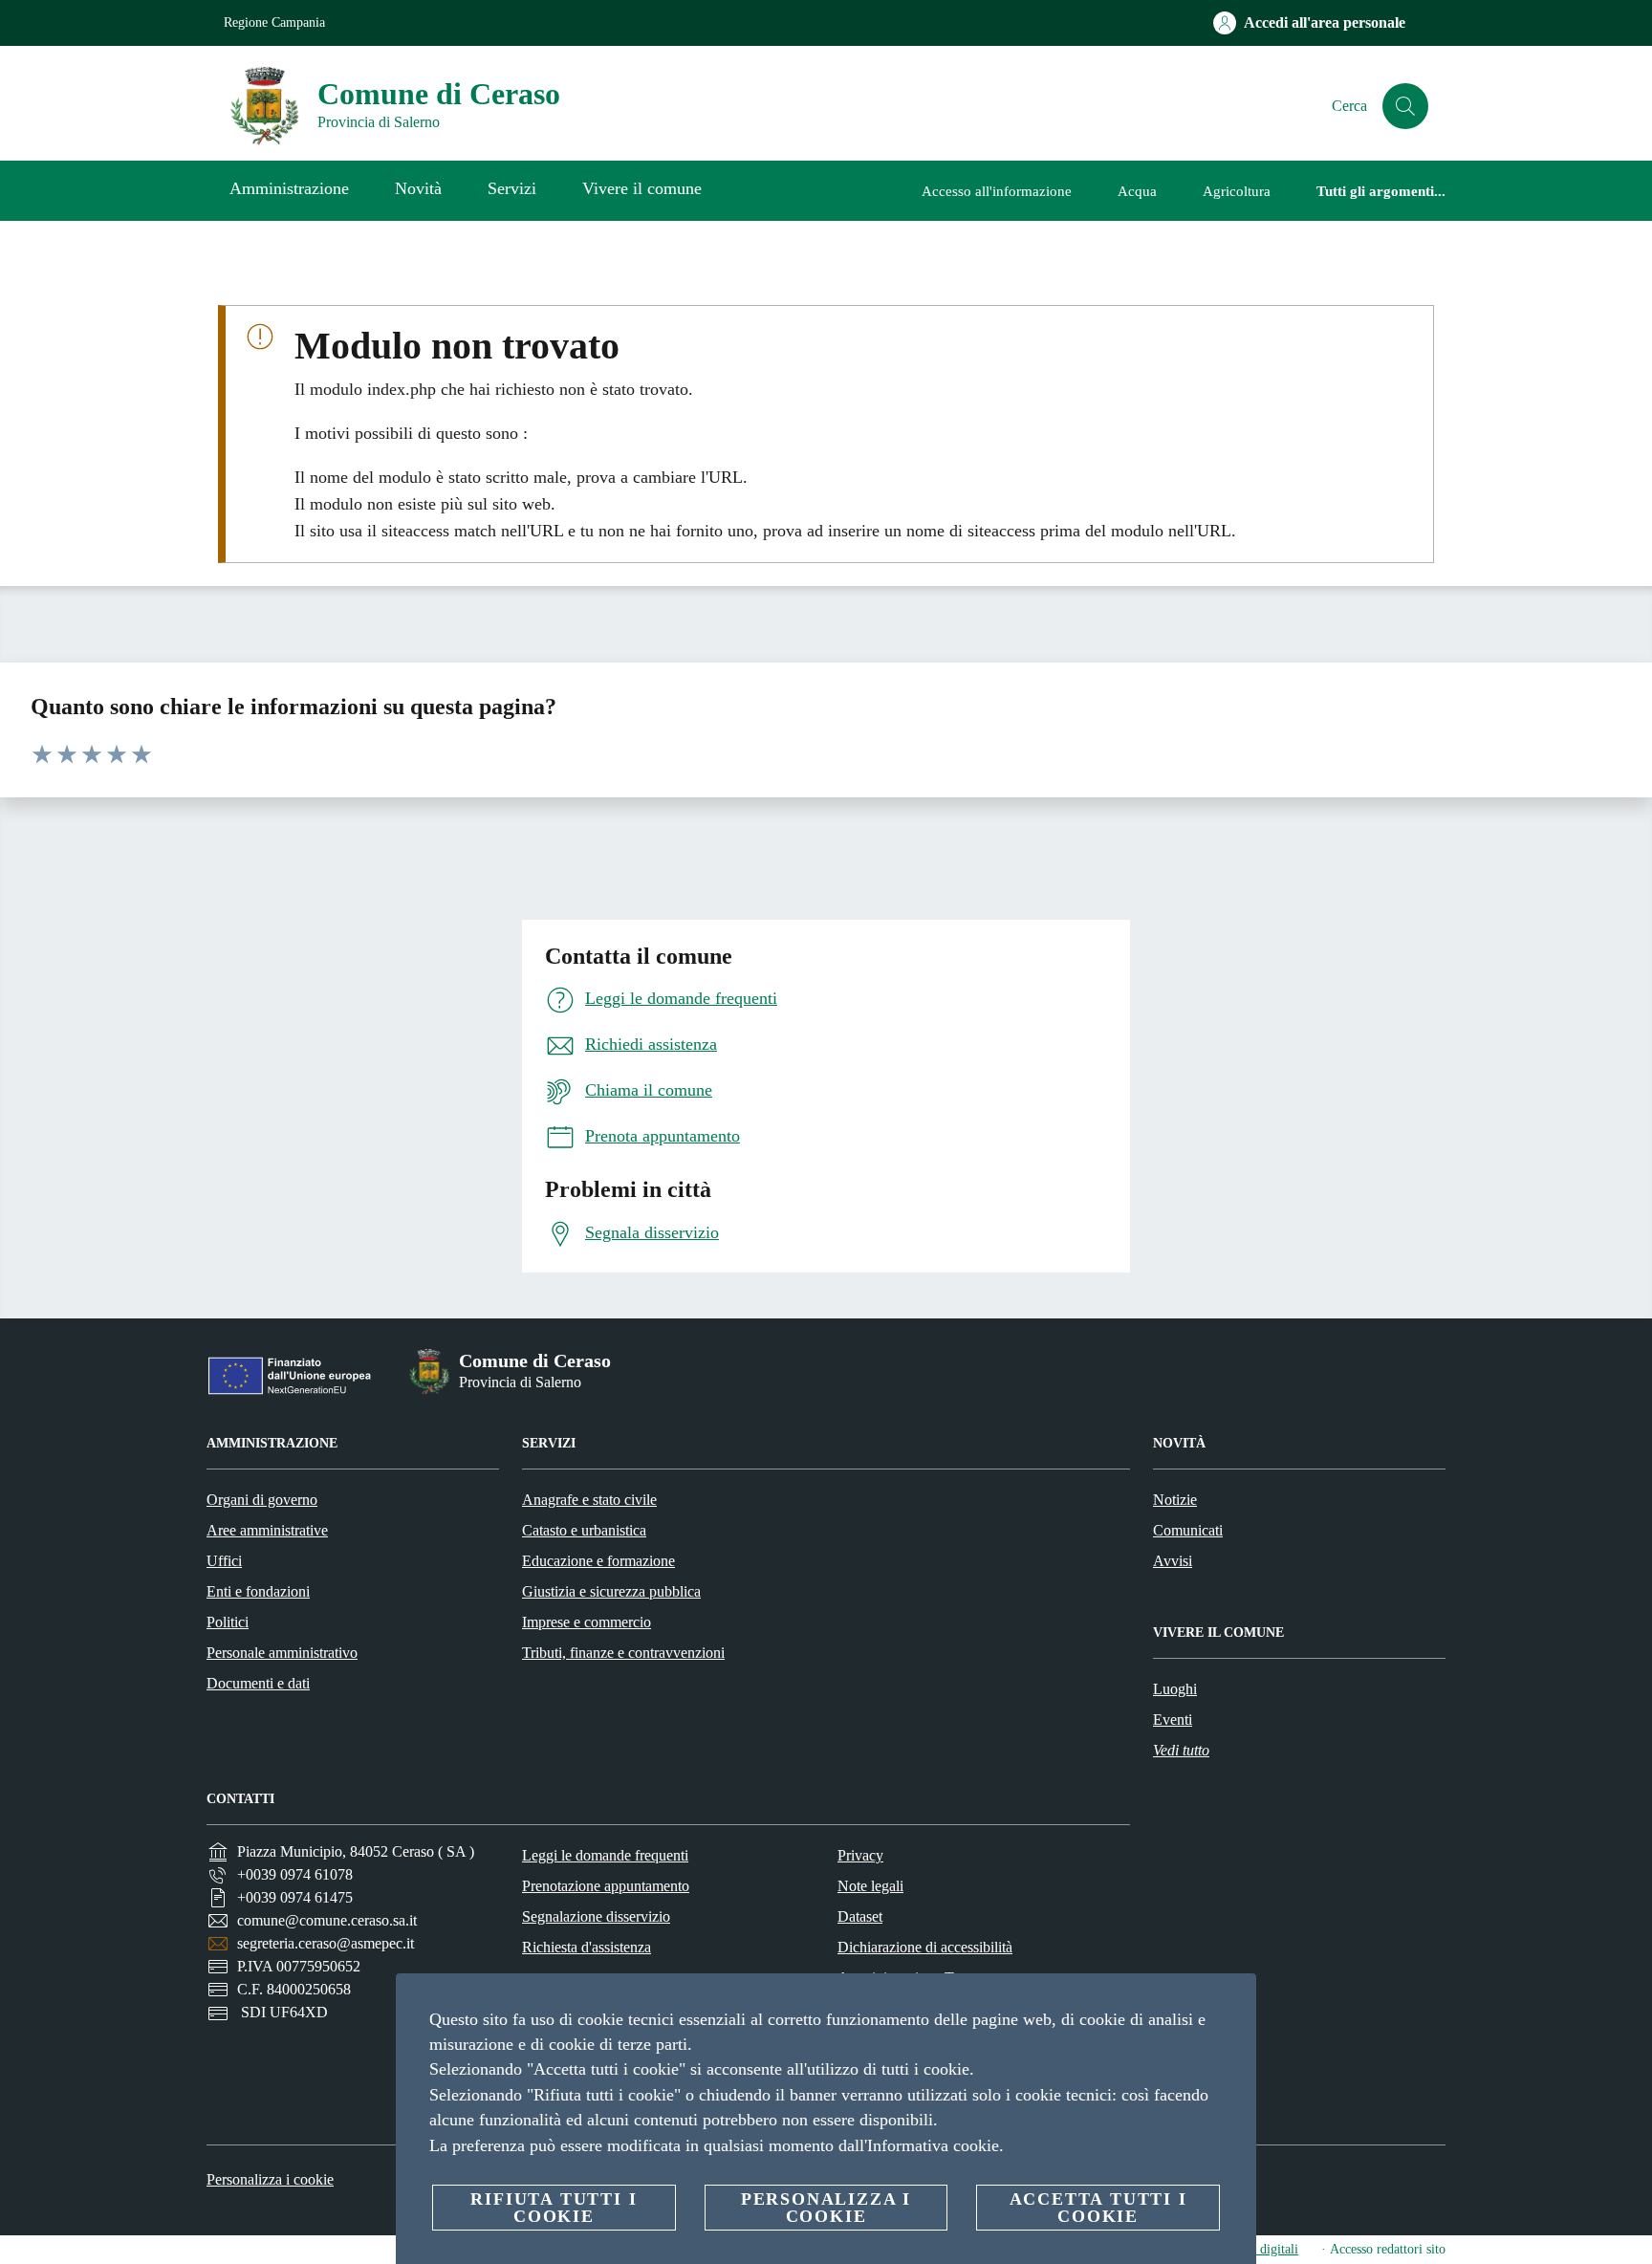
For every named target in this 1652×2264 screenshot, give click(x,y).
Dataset (860, 1916)
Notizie (1175, 1500)
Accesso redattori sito (1388, 2249)
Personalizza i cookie (270, 2179)
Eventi (1173, 1720)
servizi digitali (1260, 2249)
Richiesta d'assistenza (587, 1947)
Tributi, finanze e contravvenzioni (623, 1653)
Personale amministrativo (282, 1653)
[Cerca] (1405, 106)
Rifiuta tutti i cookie (554, 2208)
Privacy (860, 1855)
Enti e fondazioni (258, 1591)
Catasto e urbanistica (584, 1530)
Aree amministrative (267, 1530)
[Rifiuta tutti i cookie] (1234, 2003)
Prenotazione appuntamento (606, 1886)
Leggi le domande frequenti (605, 1855)
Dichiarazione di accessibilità (925, 1947)
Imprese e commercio (587, 1622)
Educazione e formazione (598, 1561)
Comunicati (1188, 1530)
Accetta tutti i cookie (1098, 2208)
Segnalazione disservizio (596, 1916)
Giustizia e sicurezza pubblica (611, 1591)
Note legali (870, 1886)
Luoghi (1175, 1689)
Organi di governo (262, 1500)
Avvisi (1173, 1561)
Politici (228, 1622)
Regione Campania (274, 22)
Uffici (224, 1561)
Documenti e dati (258, 1683)
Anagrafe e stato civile (589, 1500)
